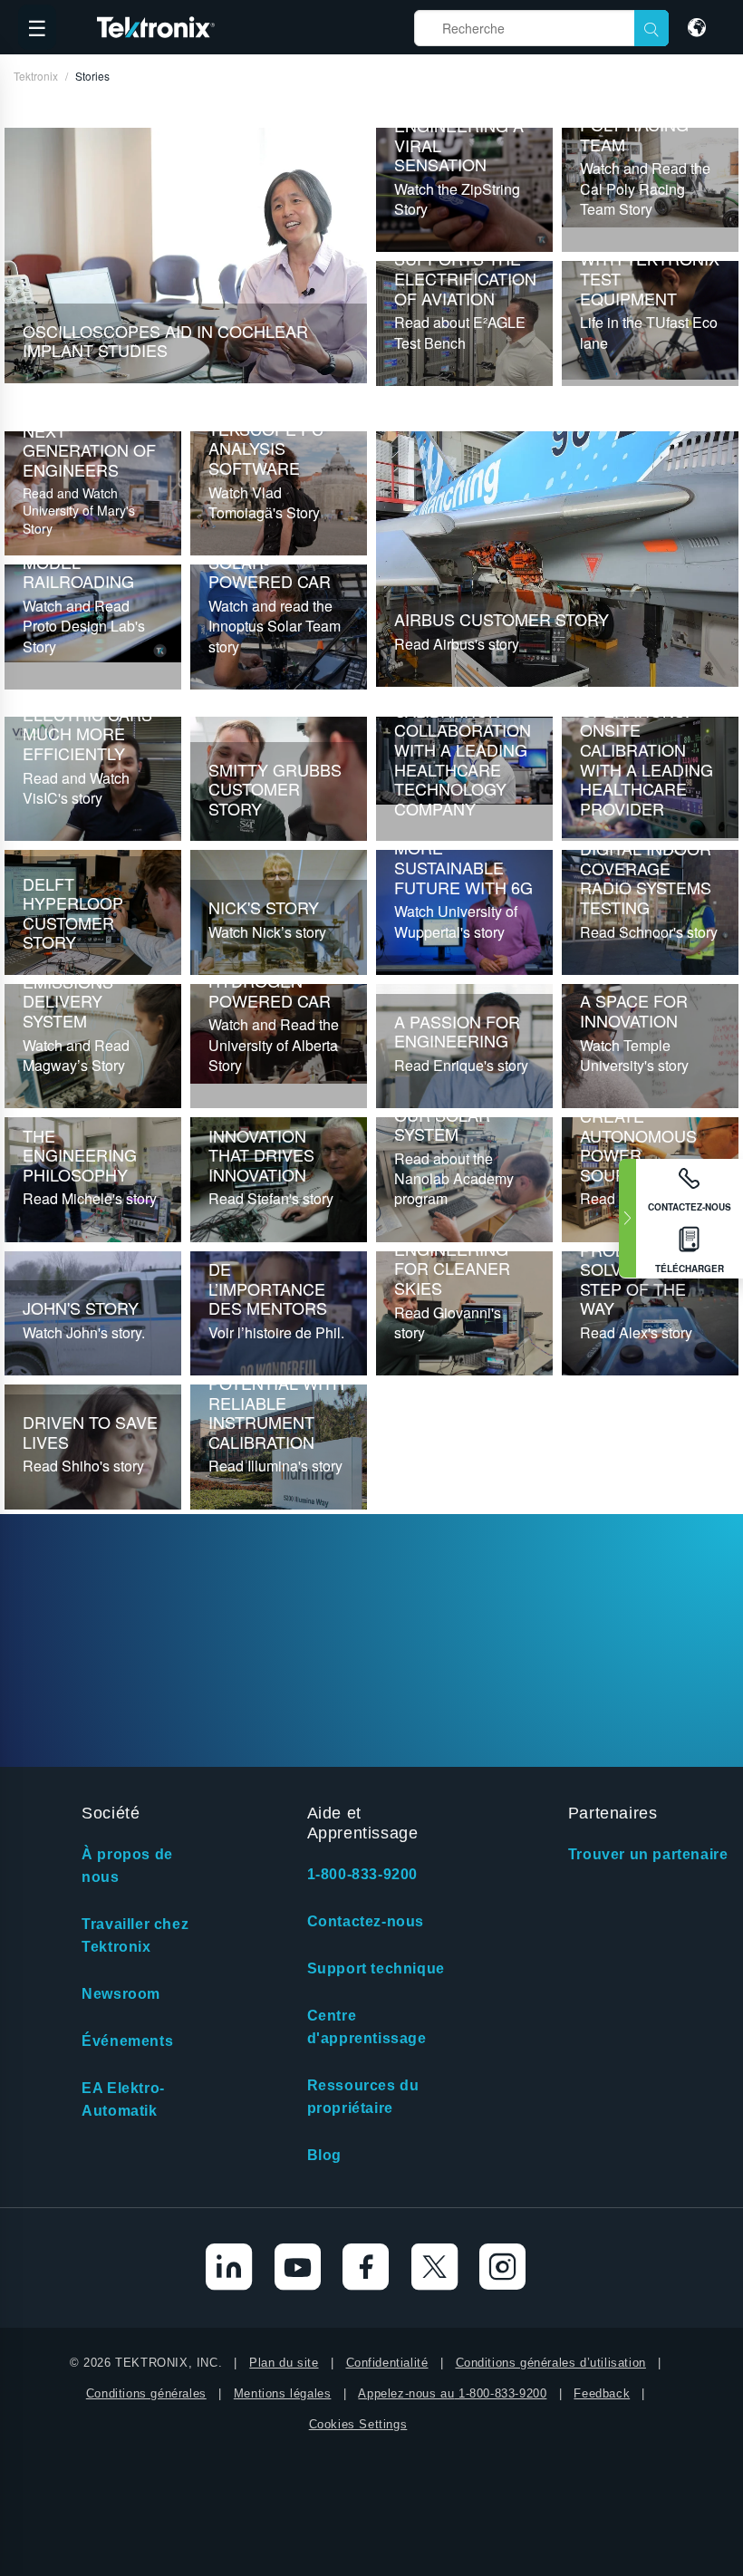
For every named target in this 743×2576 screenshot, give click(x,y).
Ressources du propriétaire (363, 2097)
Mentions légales (283, 2393)
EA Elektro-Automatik (123, 2099)
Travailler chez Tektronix (135, 1935)
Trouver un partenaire (648, 1854)
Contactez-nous (366, 1921)
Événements (127, 2041)
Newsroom (121, 1994)
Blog (324, 2155)
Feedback (602, 2393)
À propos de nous (127, 1866)
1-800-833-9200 (362, 1874)
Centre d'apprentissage (367, 2027)
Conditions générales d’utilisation (551, 2363)
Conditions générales (146, 2393)
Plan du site (284, 2363)
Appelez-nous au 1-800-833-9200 (452, 2393)
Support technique (376, 1968)
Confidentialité (387, 2363)
